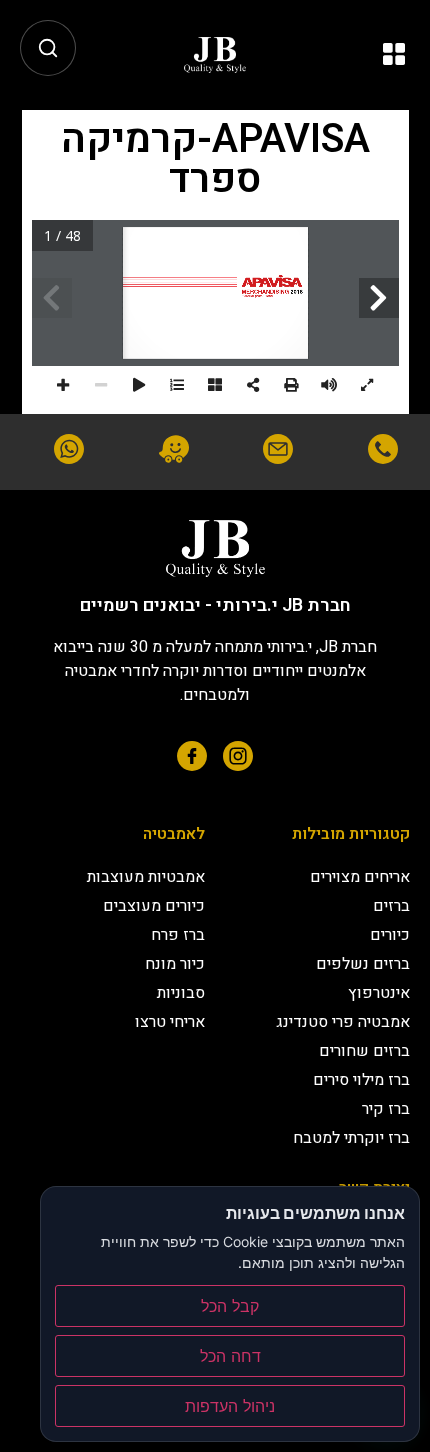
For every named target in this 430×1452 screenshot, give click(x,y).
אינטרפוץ (379, 993)
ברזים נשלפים (363, 964)
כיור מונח (175, 964)
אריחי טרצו (170, 1022)
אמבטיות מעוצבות (146, 877)
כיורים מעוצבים (154, 906)
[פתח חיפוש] (48, 48)
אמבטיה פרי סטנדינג (343, 1022)
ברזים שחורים (364, 1051)
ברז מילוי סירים (361, 1080)
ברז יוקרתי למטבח (351, 1138)
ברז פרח (178, 935)
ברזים (391, 906)
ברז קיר (386, 1109)
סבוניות (181, 993)
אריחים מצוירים (360, 877)
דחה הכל (230, 1356)
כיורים (390, 935)
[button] (393, 55)
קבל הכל (230, 1306)
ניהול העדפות (230, 1406)
